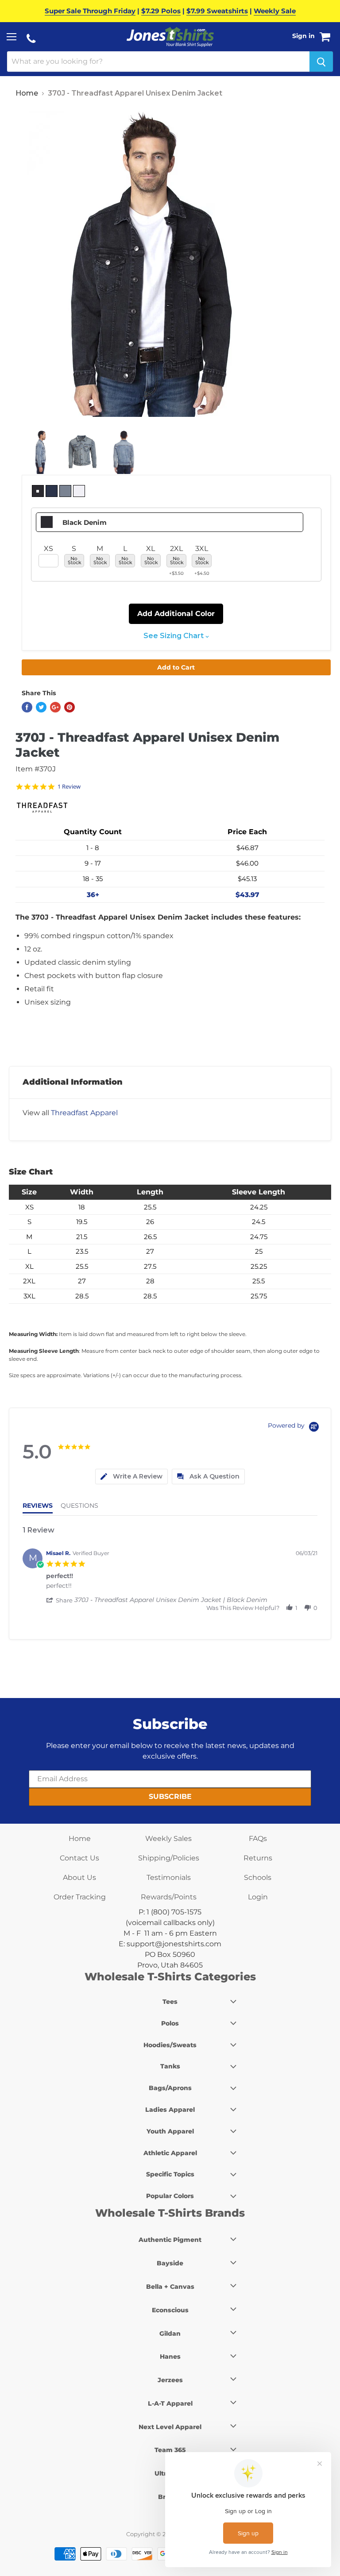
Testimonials (169, 1877)
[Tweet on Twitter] (41, 707)
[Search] (321, 62)
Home (27, 93)
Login (258, 1897)
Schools (258, 1877)
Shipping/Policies (169, 1858)
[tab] (131, 1477)
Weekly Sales (168, 1839)
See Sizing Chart (174, 636)
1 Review (69, 787)
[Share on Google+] (55, 707)
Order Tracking (80, 1897)
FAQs (258, 1839)
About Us (79, 1877)
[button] (60, 1600)
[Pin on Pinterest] (70, 707)
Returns (258, 1858)
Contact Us (79, 1858)
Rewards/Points (169, 1897)
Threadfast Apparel (84, 1113)
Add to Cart (176, 667)
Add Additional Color (176, 614)
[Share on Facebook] (27, 707)
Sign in (303, 36)
